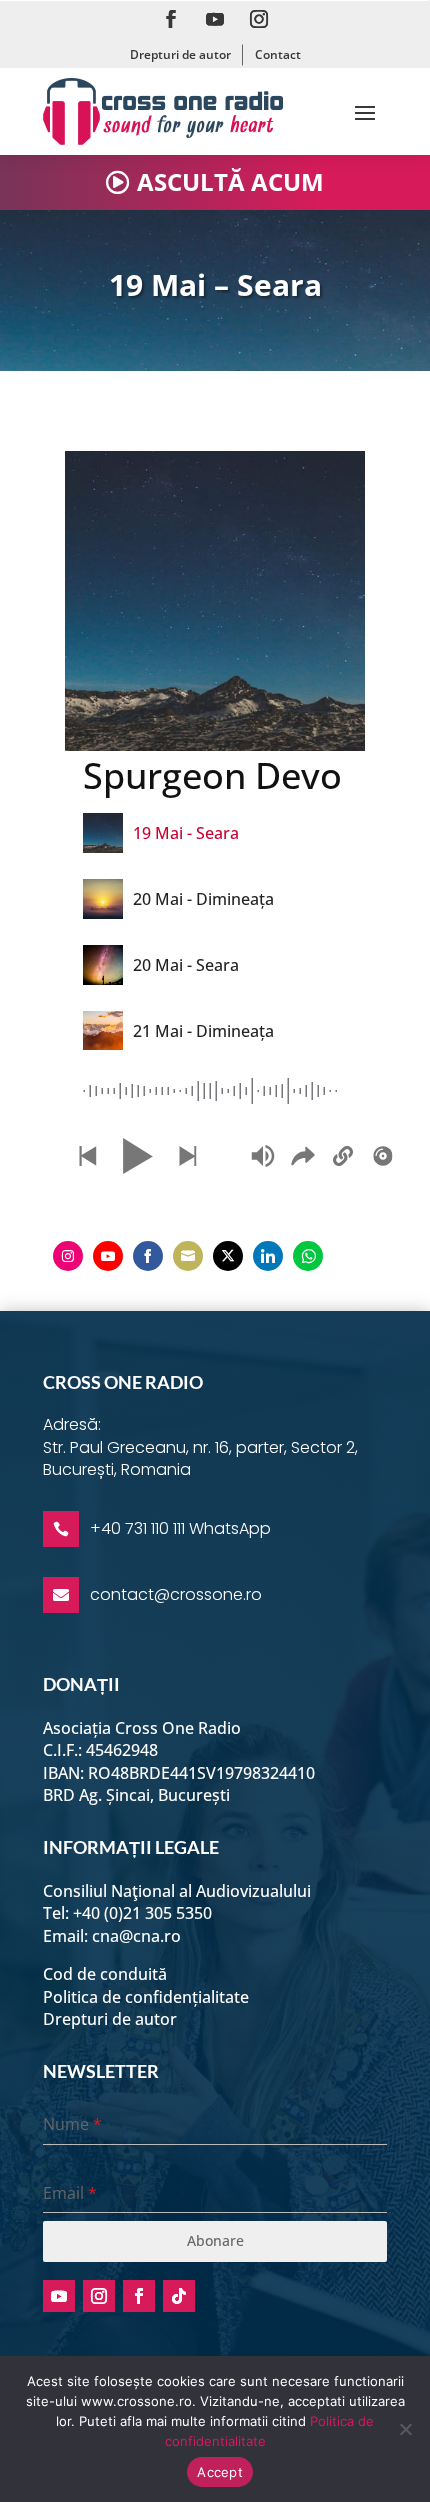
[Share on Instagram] (68, 1256)
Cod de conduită (105, 1974)
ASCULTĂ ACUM (230, 181)
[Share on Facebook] (148, 1256)
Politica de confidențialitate (146, 1997)
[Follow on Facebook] (171, 19)
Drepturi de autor (180, 54)
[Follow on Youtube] (215, 19)
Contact (278, 54)
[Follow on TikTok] (179, 2296)
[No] (405, 2429)
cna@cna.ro (136, 1936)
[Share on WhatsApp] (308, 1256)
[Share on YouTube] (108, 1256)
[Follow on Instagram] (259, 19)
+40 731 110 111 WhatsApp (180, 1528)
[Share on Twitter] (228, 1256)
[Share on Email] (188, 1256)
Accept (220, 2472)
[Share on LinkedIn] (268, 1256)
